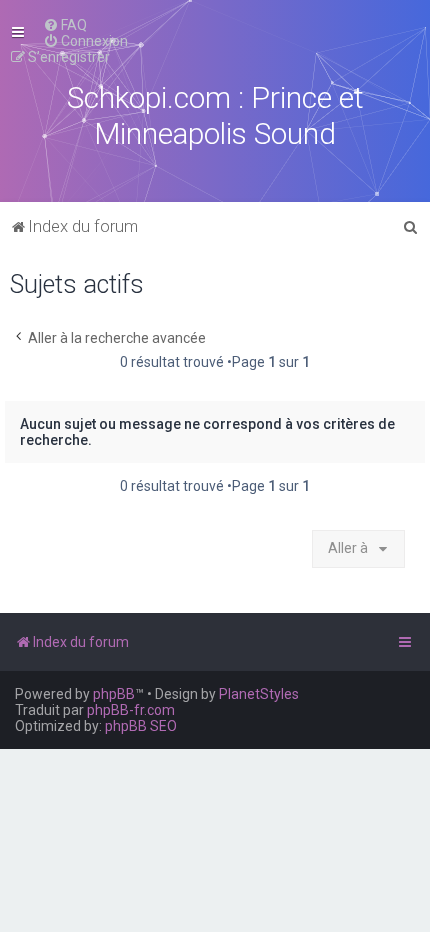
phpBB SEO (141, 726)
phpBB (114, 694)
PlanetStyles (259, 694)
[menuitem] (65, 25)
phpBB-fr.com (131, 710)
